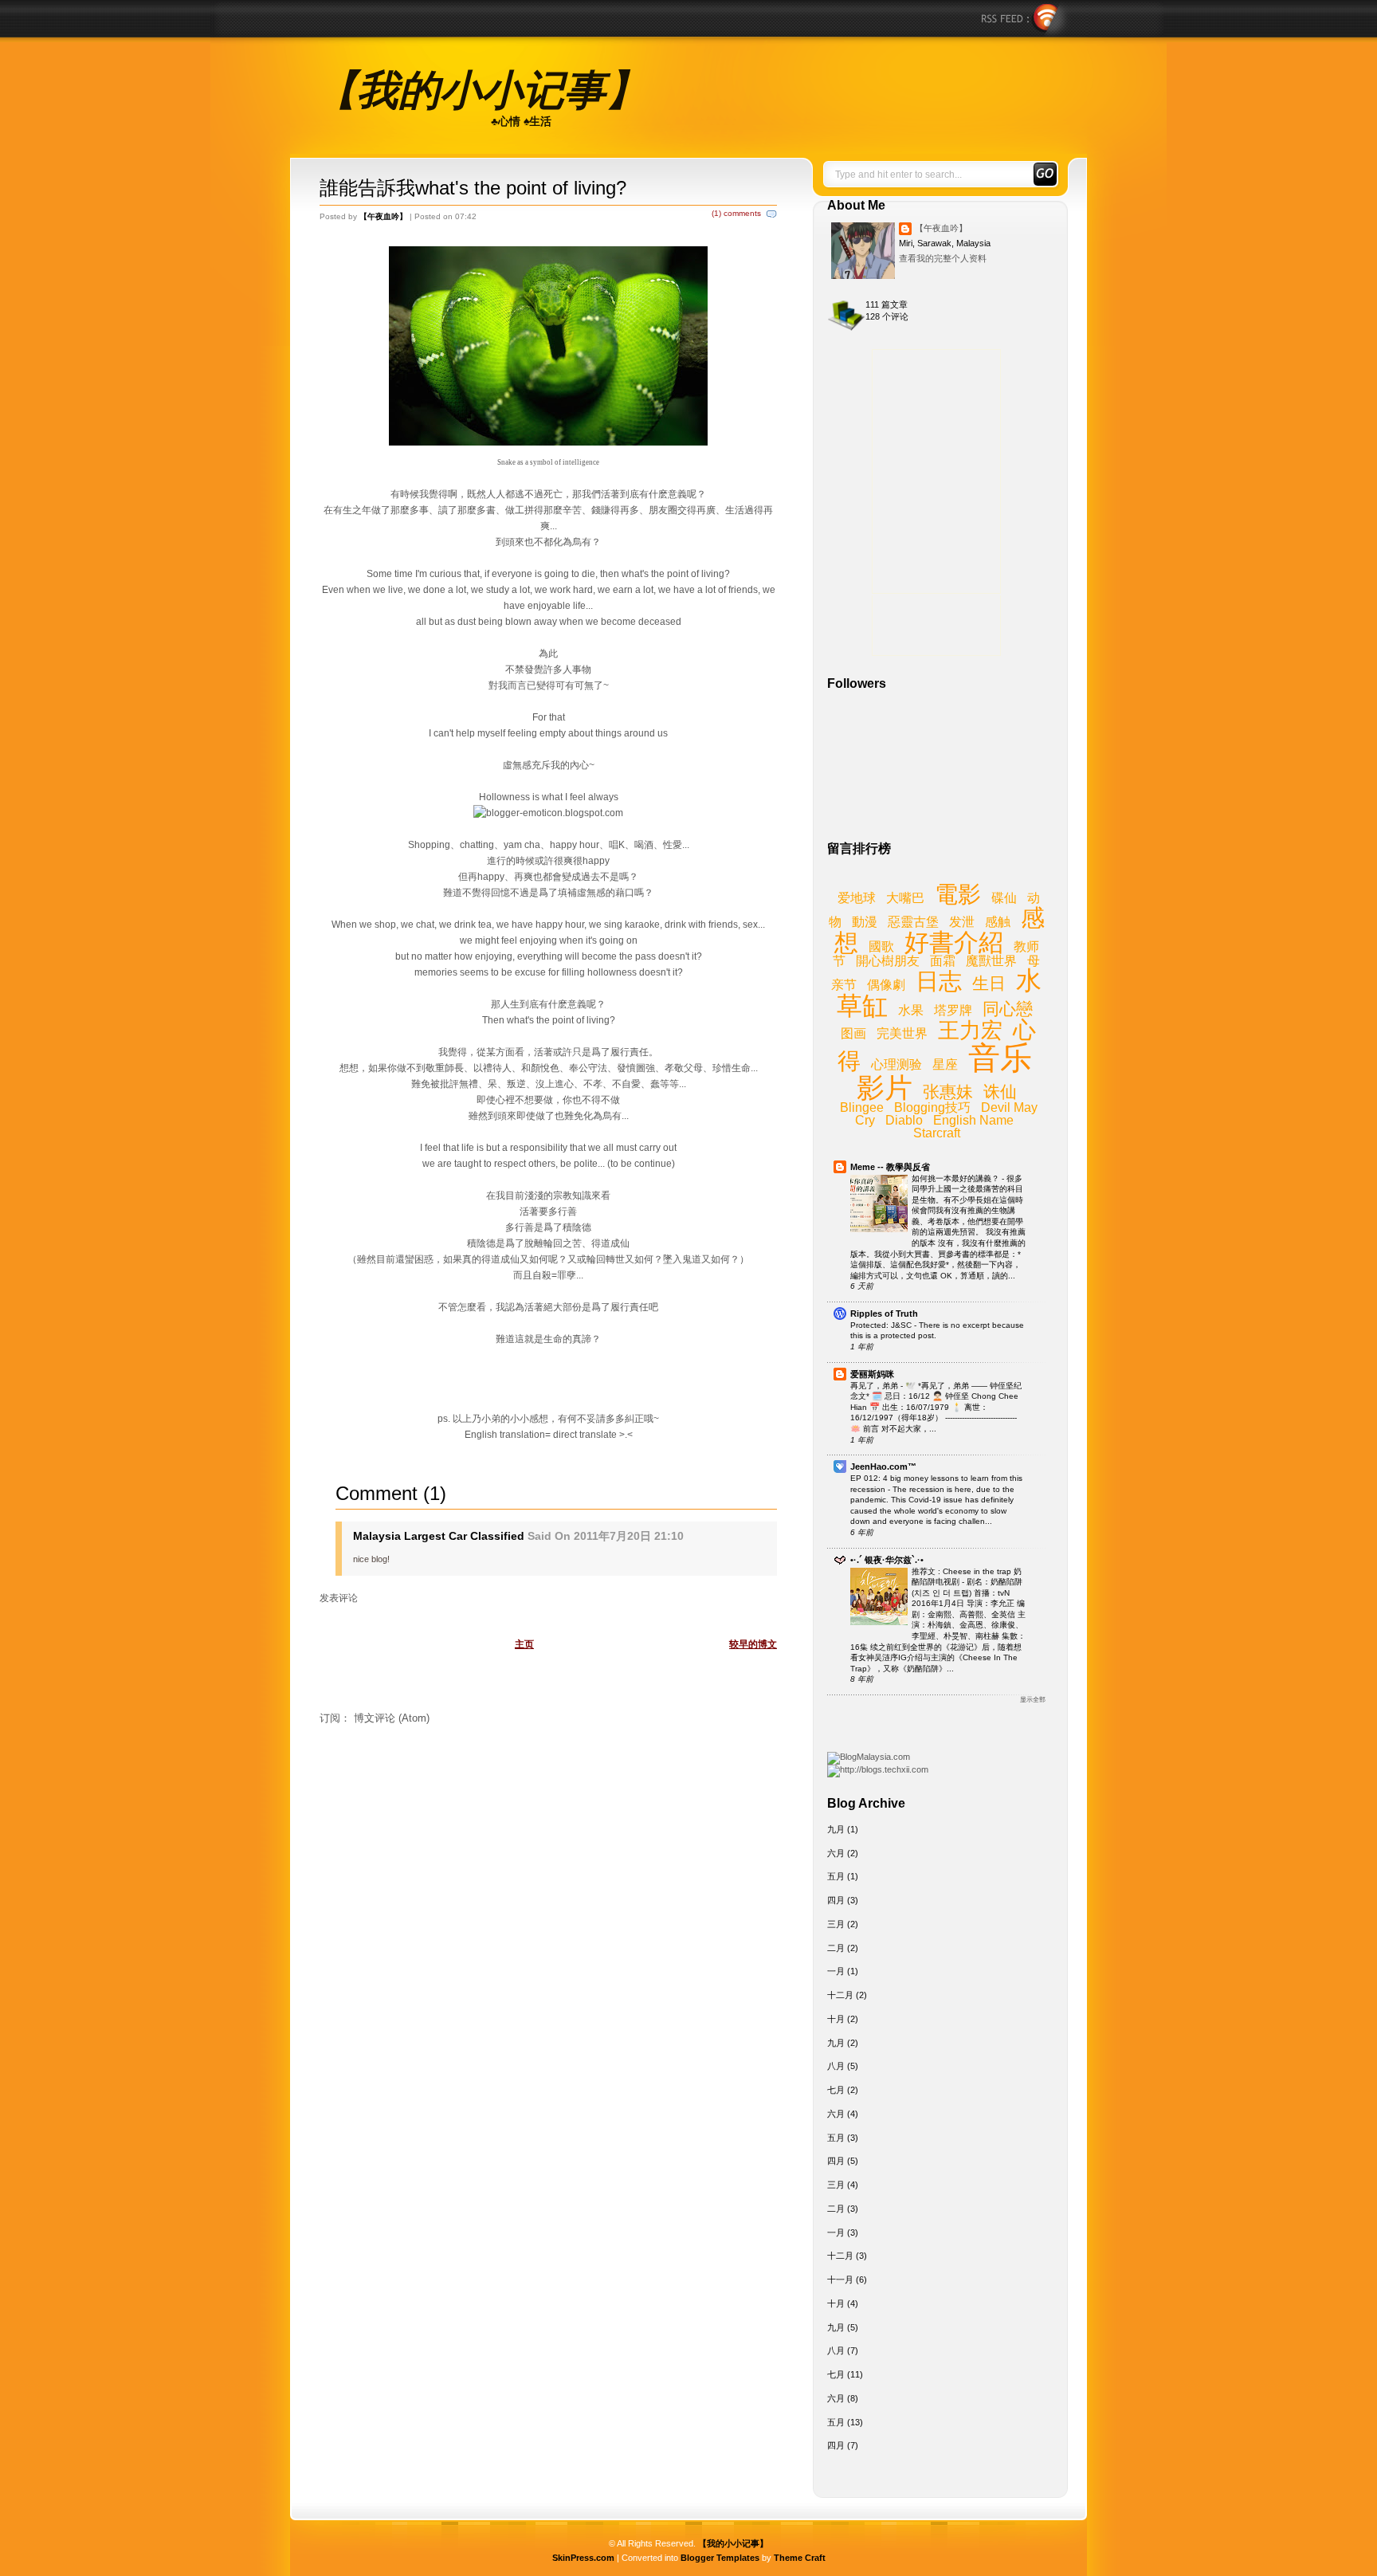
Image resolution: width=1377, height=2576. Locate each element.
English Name (973, 1120)
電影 (958, 894)
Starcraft (937, 1133)
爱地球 (857, 898)
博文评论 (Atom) (392, 1718)
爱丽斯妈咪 (872, 1374)
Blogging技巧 (932, 1107)
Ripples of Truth (884, 1314)
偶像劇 (886, 985)
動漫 (865, 922)
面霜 (943, 961)
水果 (911, 1010)
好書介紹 (954, 942)
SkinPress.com (583, 2558)
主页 (524, 1644)
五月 (836, 1876)
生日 (989, 983)
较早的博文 (753, 1644)
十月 (836, 2019)
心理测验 (896, 1064)
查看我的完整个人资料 (943, 258)
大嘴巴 (905, 898)
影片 (885, 1088)
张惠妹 (948, 1092)
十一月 (840, 2280)
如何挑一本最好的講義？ (957, 1178)
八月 (836, 2066)
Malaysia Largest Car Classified (439, 1536)
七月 (836, 2090)
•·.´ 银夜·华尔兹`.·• (887, 1560)
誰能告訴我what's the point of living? (473, 188)
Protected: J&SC (882, 1325)
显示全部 (1033, 1700)
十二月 (840, 1995)
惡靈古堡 (913, 922)
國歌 (881, 946)
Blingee (862, 1107)
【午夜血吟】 (941, 228)
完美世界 (902, 1033)
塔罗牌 (953, 1010)
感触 (998, 922)
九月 (836, 1829)
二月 (836, 1948)
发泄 (962, 922)
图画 (853, 1033)
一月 (836, 1971)
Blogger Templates (720, 2558)
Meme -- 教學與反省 (890, 1167)
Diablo (904, 1120)
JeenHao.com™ (883, 1467)
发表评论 (339, 1598)
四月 (836, 1900)
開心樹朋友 (888, 961)
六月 (836, 1853)
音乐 (1000, 1058)
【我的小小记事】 (481, 90)
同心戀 (1008, 1009)
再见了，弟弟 (875, 1386)
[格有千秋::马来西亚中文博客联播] (878, 1769)
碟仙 (1004, 898)
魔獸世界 (991, 961)
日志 (939, 981)
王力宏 (970, 1031)
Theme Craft (800, 2558)
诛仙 (1000, 1092)
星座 (945, 1064)
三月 (836, 1924)
